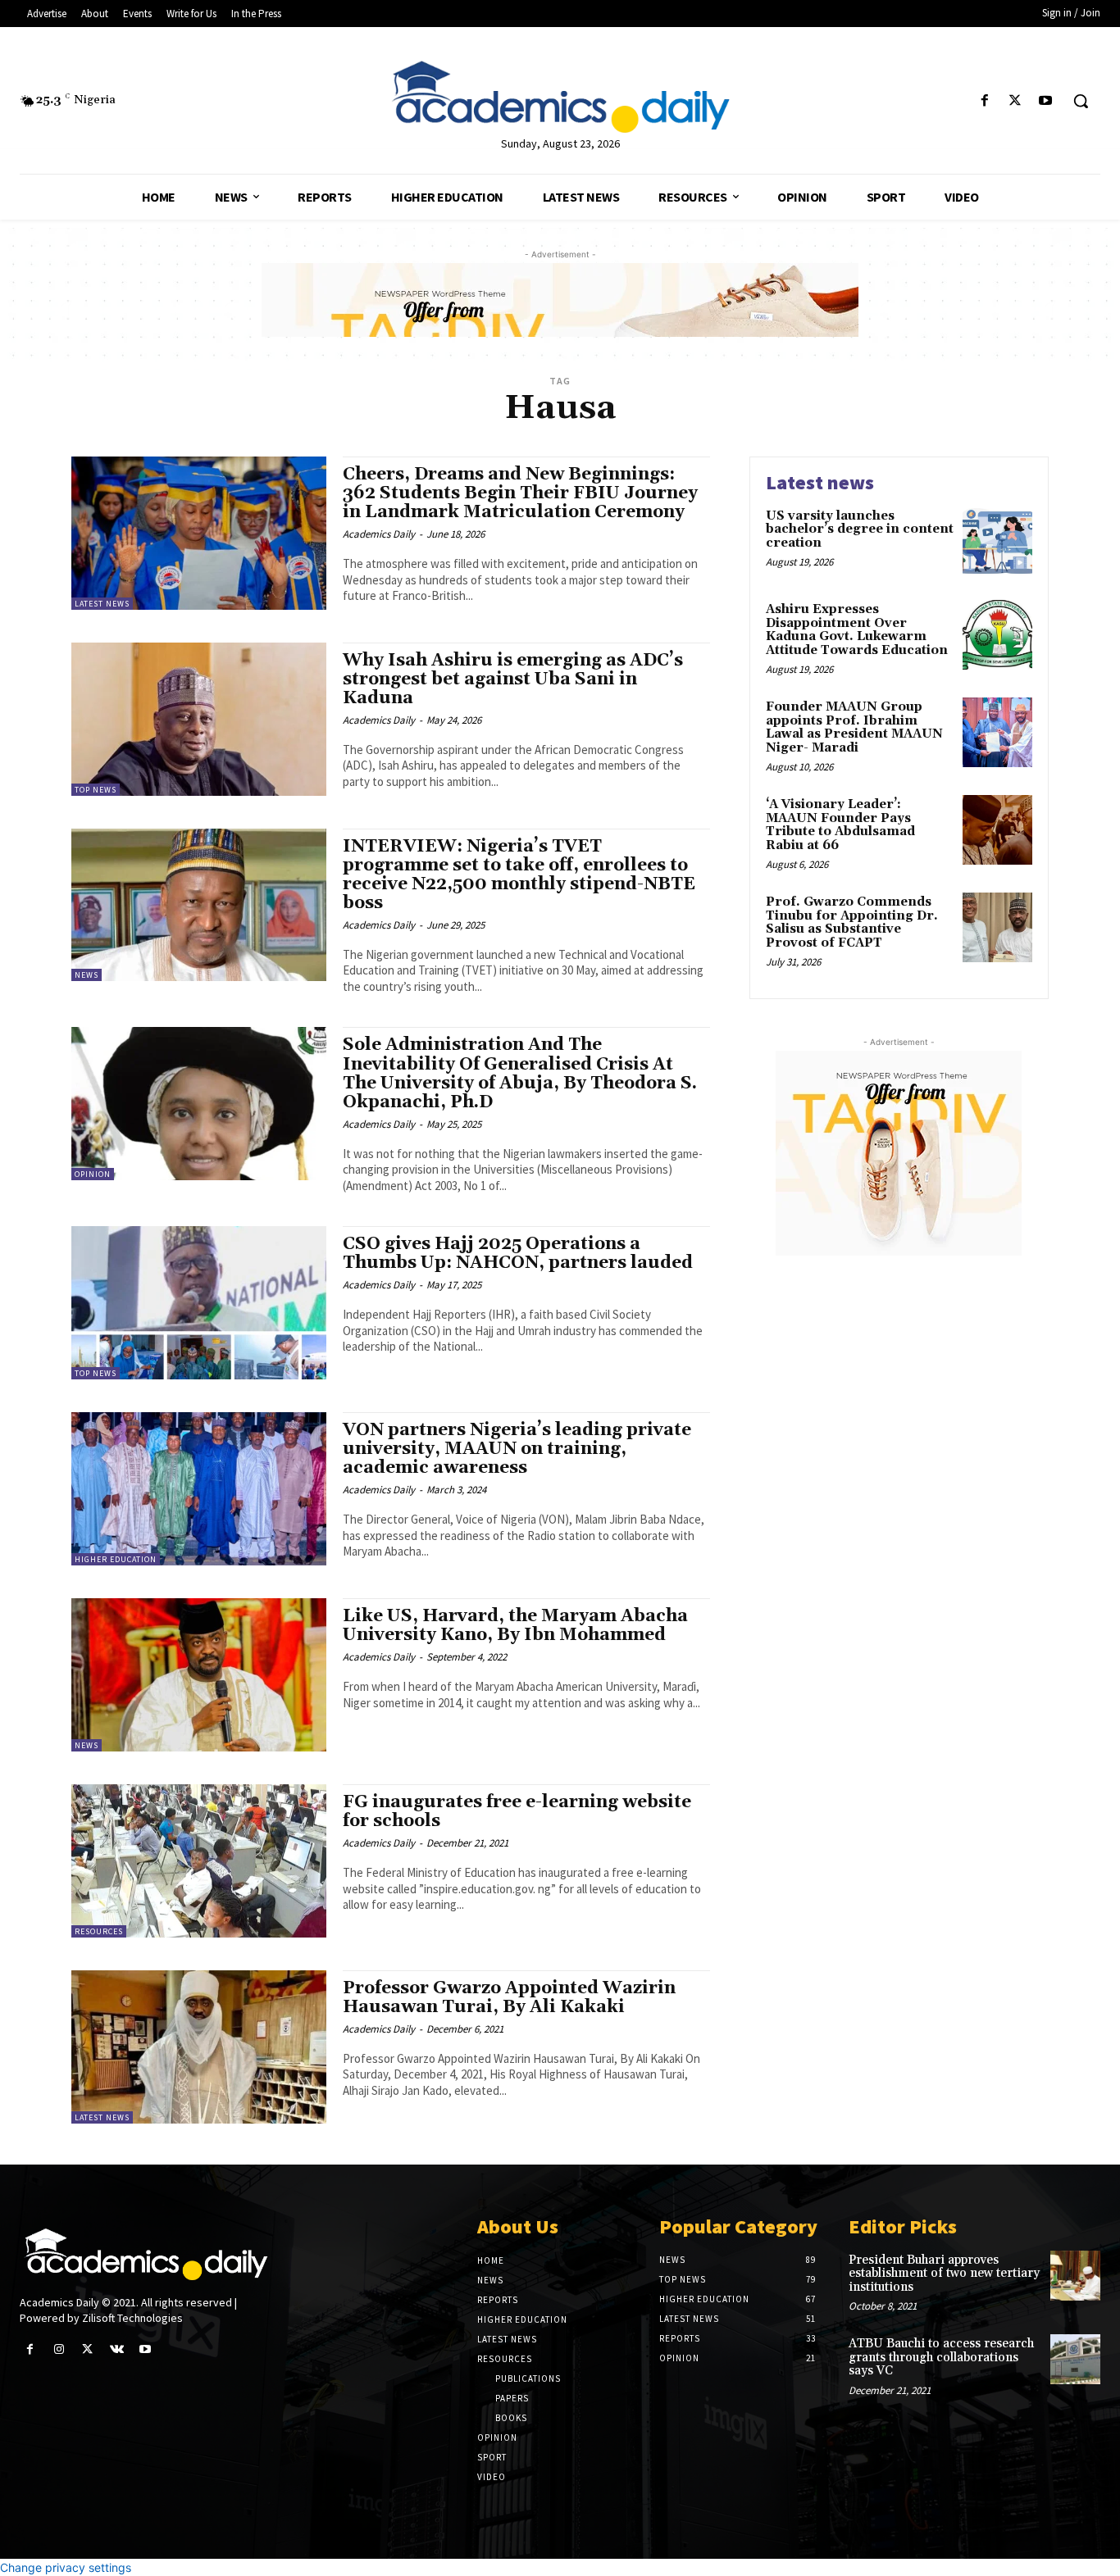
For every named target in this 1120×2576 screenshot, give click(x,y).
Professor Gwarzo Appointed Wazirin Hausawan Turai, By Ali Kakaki (509, 1998)
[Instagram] (59, 2349)
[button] (1081, 101)
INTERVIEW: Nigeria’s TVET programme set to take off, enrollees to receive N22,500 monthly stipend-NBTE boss (519, 875)
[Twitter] (1015, 101)
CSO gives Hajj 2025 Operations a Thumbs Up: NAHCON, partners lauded (518, 1254)
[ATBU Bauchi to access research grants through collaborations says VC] (1075, 2359)
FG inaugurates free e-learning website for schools (517, 1812)
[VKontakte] (117, 2349)
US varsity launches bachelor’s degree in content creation (860, 529)
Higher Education (116, 1559)
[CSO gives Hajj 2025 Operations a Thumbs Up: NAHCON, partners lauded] (199, 1303)
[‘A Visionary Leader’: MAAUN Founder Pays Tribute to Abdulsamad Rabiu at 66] (997, 830)
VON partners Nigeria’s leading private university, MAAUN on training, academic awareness (517, 1449)
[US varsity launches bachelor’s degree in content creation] (997, 541)
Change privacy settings (66, 2567)
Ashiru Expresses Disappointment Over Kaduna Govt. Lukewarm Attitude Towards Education (857, 630)
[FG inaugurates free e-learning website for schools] (199, 1861)
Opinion (93, 1174)
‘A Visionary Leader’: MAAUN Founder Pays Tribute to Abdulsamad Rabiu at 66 (840, 825)
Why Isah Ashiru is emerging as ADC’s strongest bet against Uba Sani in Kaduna (513, 679)
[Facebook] (984, 101)
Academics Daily (379, 534)
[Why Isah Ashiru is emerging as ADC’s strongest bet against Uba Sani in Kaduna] (199, 719)
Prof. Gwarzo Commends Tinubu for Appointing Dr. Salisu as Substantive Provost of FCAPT (852, 922)
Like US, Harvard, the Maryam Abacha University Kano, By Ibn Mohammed (515, 1626)
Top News (96, 790)
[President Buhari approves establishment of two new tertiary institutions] (1075, 2276)
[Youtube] (1046, 101)
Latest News (102, 604)
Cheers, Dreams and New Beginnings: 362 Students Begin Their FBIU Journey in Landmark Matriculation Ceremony (520, 493)
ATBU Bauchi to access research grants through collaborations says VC (941, 2357)
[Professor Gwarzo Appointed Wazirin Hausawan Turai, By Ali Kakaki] (199, 2047)
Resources (99, 1931)
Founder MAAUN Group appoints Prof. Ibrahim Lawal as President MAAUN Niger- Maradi (854, 727)
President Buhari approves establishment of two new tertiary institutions (944, 2274)
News (87, 975)
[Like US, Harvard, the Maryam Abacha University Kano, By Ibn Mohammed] (199, 1675)
